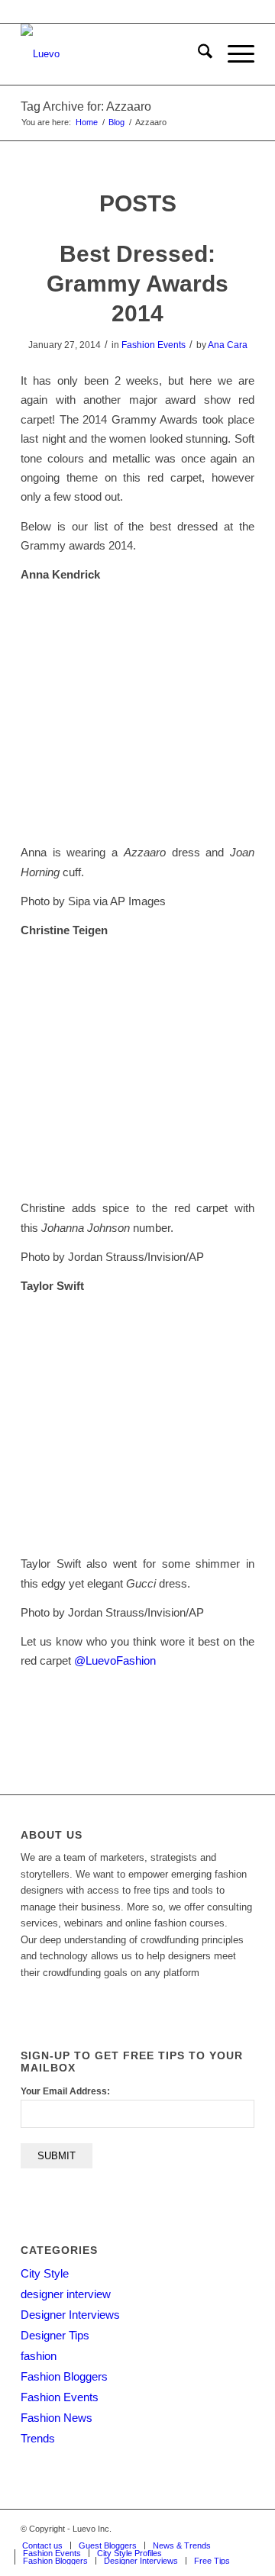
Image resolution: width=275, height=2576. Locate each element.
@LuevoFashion (115, 1660)
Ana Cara (228, 345)
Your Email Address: (65, 2091)
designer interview (66, 2294)
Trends (38, 2438)
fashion (39, 2356)
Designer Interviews (70, 2315)
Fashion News (57, 2418)
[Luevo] (114, 54)
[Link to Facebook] (197, 2529)
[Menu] (233, 54)
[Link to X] (174, 2529)
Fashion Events (154, 345)
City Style (45, 2273)
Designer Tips (55, 2335)
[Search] (197, 54)
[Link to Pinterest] (243, 2529)
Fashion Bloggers (64, 2376)
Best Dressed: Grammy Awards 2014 (137, 284)
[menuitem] (197, 54)
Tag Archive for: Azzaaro (86, 106)
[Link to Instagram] (220, 2529)
